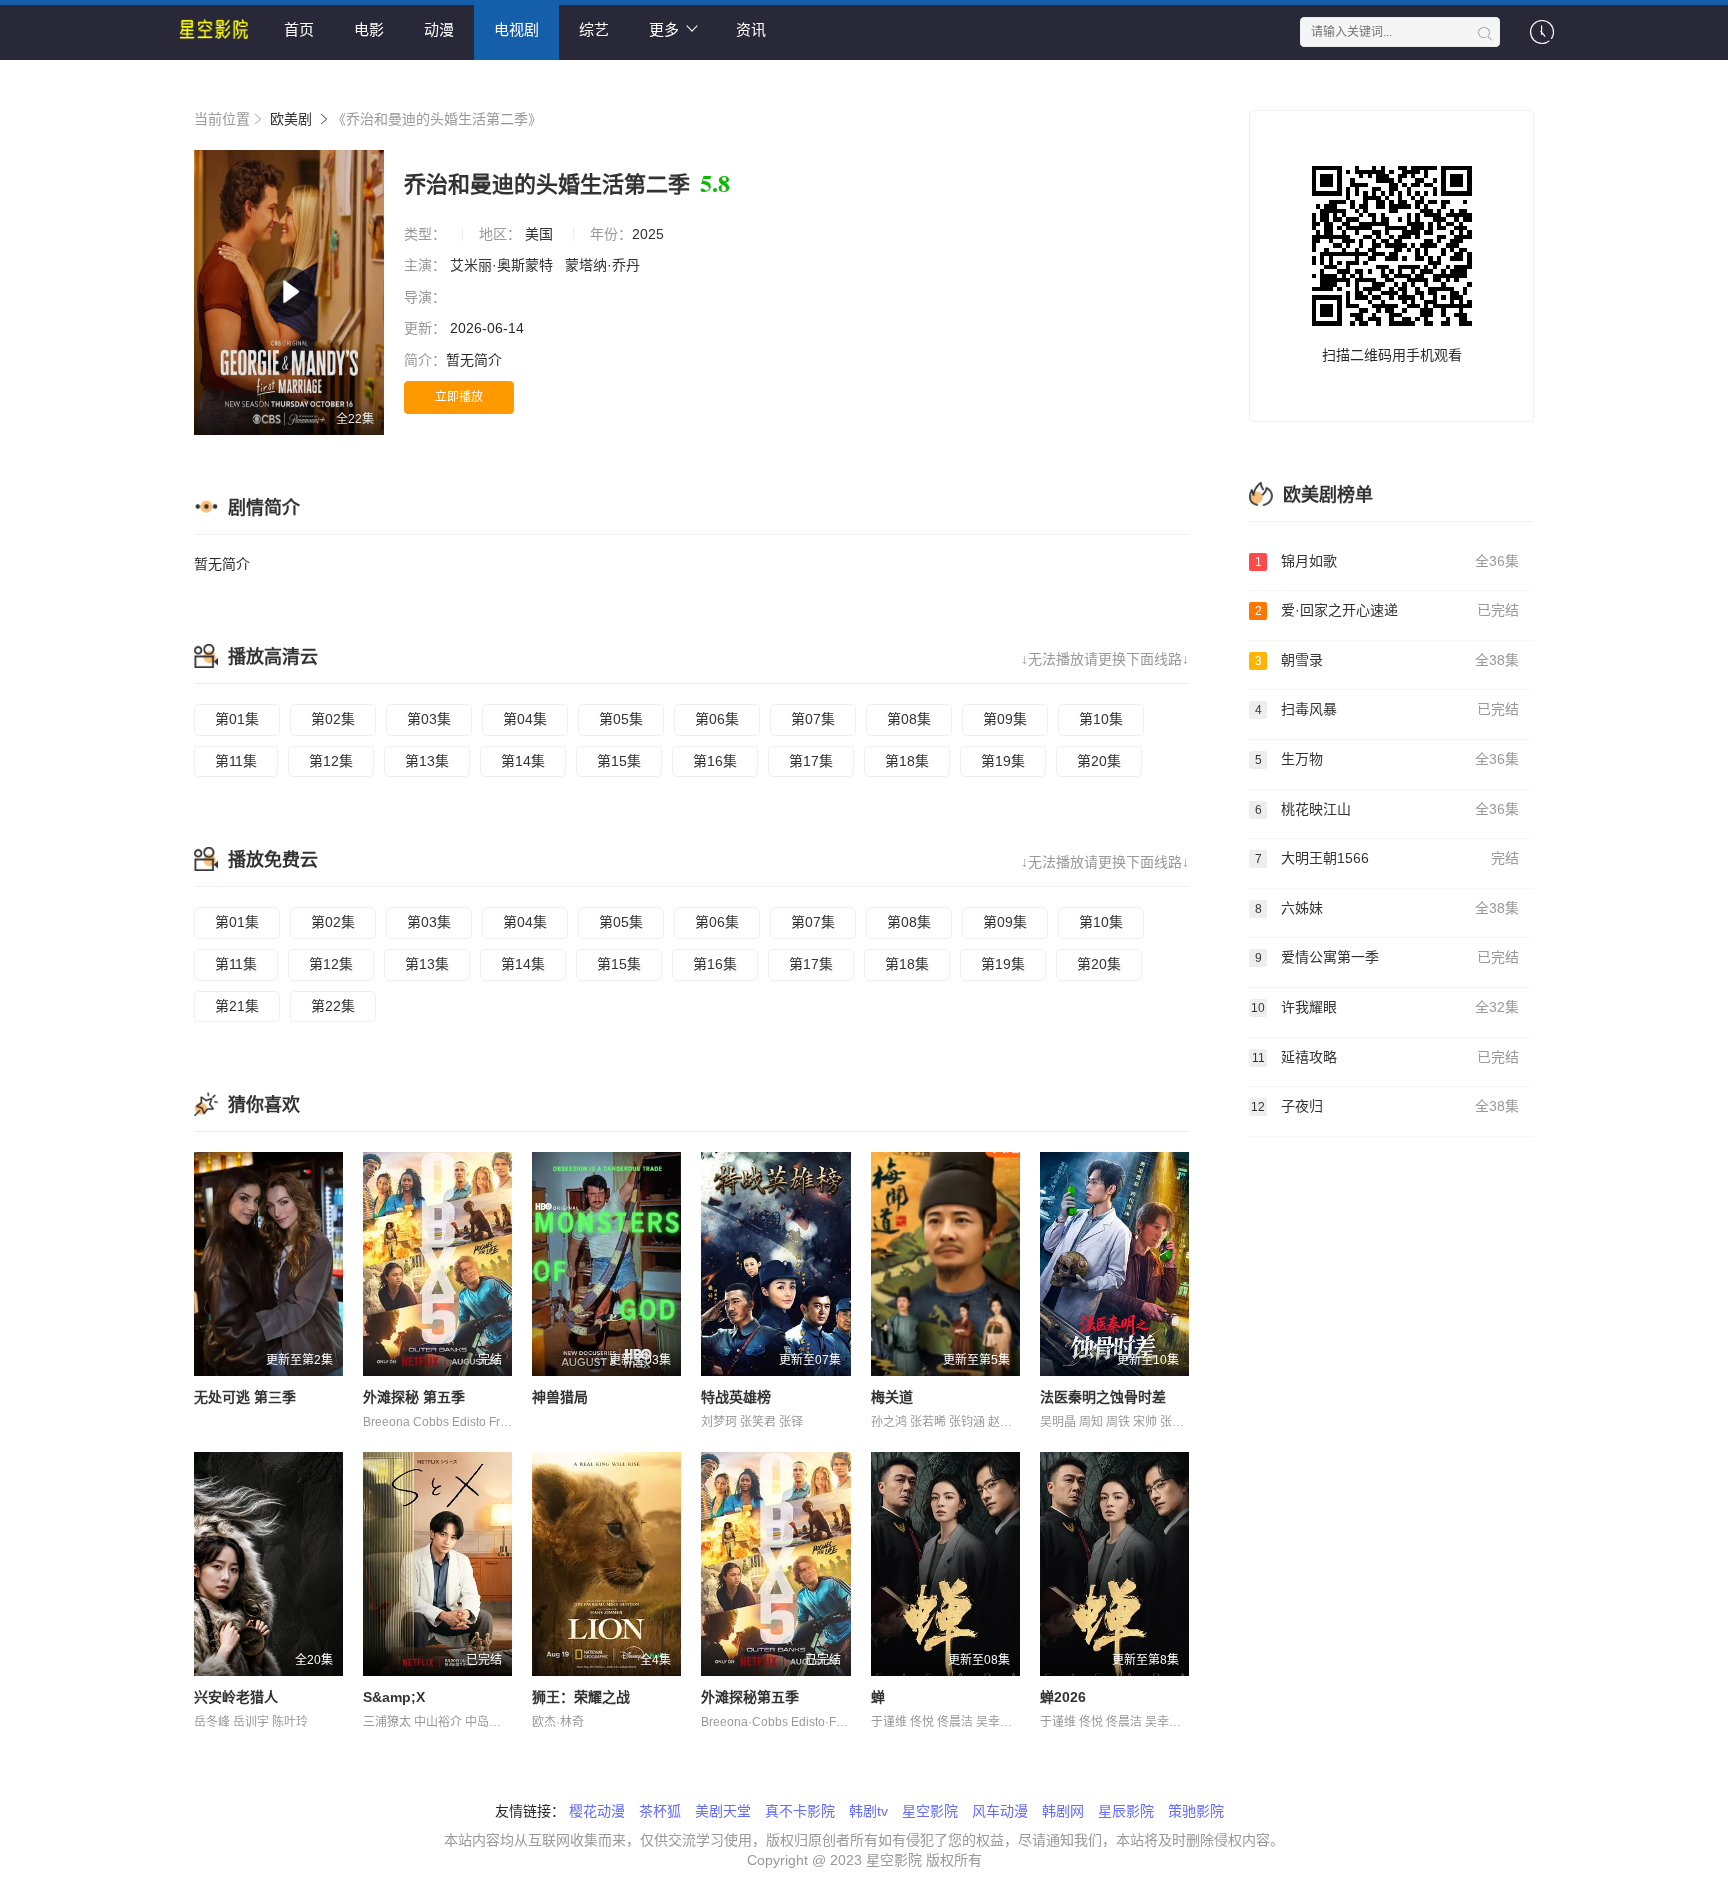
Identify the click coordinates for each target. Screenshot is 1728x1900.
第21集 (237, 1006)
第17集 (811, 761)
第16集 (715, 761)
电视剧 (516, 29)
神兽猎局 (560, 1397)
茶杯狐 (660, 1811)
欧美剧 (291, 119)
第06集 (717, 719)
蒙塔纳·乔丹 (604, 265)
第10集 (1101, 719)
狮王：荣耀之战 (581, 1697)
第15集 (619, 761)
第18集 (907, 761)
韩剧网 (1063, 1811)
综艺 (594, 29)
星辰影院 (1126, 1811)
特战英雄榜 (736, 1397)
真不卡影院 (800, 1811)
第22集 (333, 1006)
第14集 (523, 761)
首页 (299, 29)
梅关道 (892, 1397)
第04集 (525, 719)
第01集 (237, 719)
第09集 (1005, 719)
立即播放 (459, 397)
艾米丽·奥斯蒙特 (503, 265)
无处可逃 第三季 (245, 1397)
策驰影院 (1196, 1811)
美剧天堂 (723, 1811)
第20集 (1099, 761)
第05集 (621, 719)
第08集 (909, 719)
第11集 (236, 761)
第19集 (1003, 761)
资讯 (751, 29)
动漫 (439, 29)
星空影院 (930, 1811)
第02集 (333, 719)
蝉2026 (1063, 1697)
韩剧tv (868, 1811)
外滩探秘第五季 (750, 1697)
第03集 (429, 719)
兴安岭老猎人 (236, 1697)
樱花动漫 (597, 1811)
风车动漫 (1000, 1811)
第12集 (331, 761)
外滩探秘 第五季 (414, 1397)
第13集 (427, 761)
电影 (369, 29)
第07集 (813, 719)
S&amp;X (394, 1697)
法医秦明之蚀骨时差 (1103, 1397)
